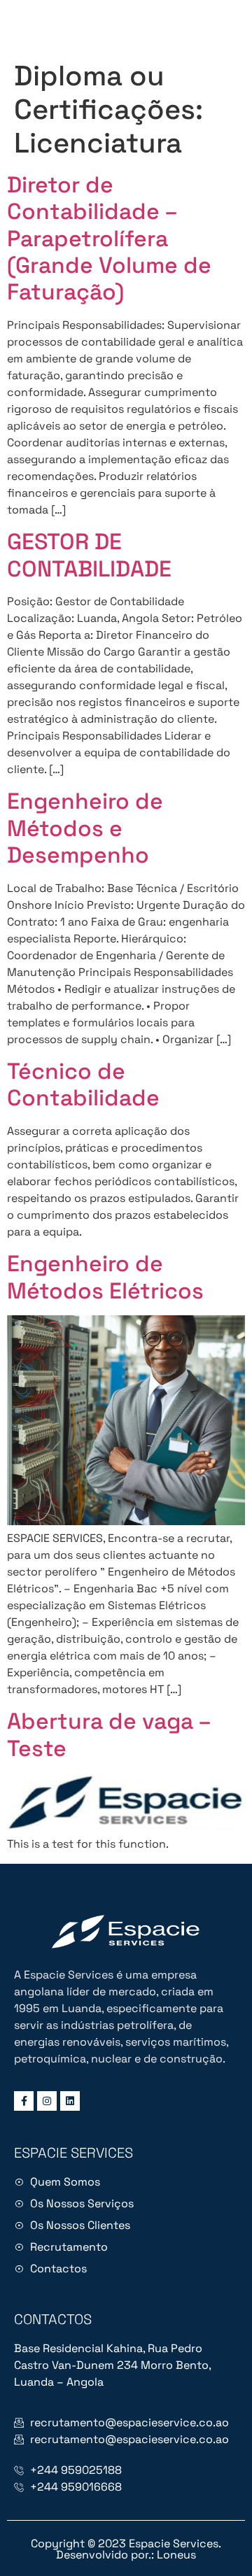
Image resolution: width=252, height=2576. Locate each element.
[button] (230, 26)
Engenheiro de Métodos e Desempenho (85, 828)
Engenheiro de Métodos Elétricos (105, 1277)
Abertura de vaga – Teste (109, 1734)
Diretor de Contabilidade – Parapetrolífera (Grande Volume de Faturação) (109, 239)
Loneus (176, 2555)
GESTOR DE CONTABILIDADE (89, 555)
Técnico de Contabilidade (83, 1084)
